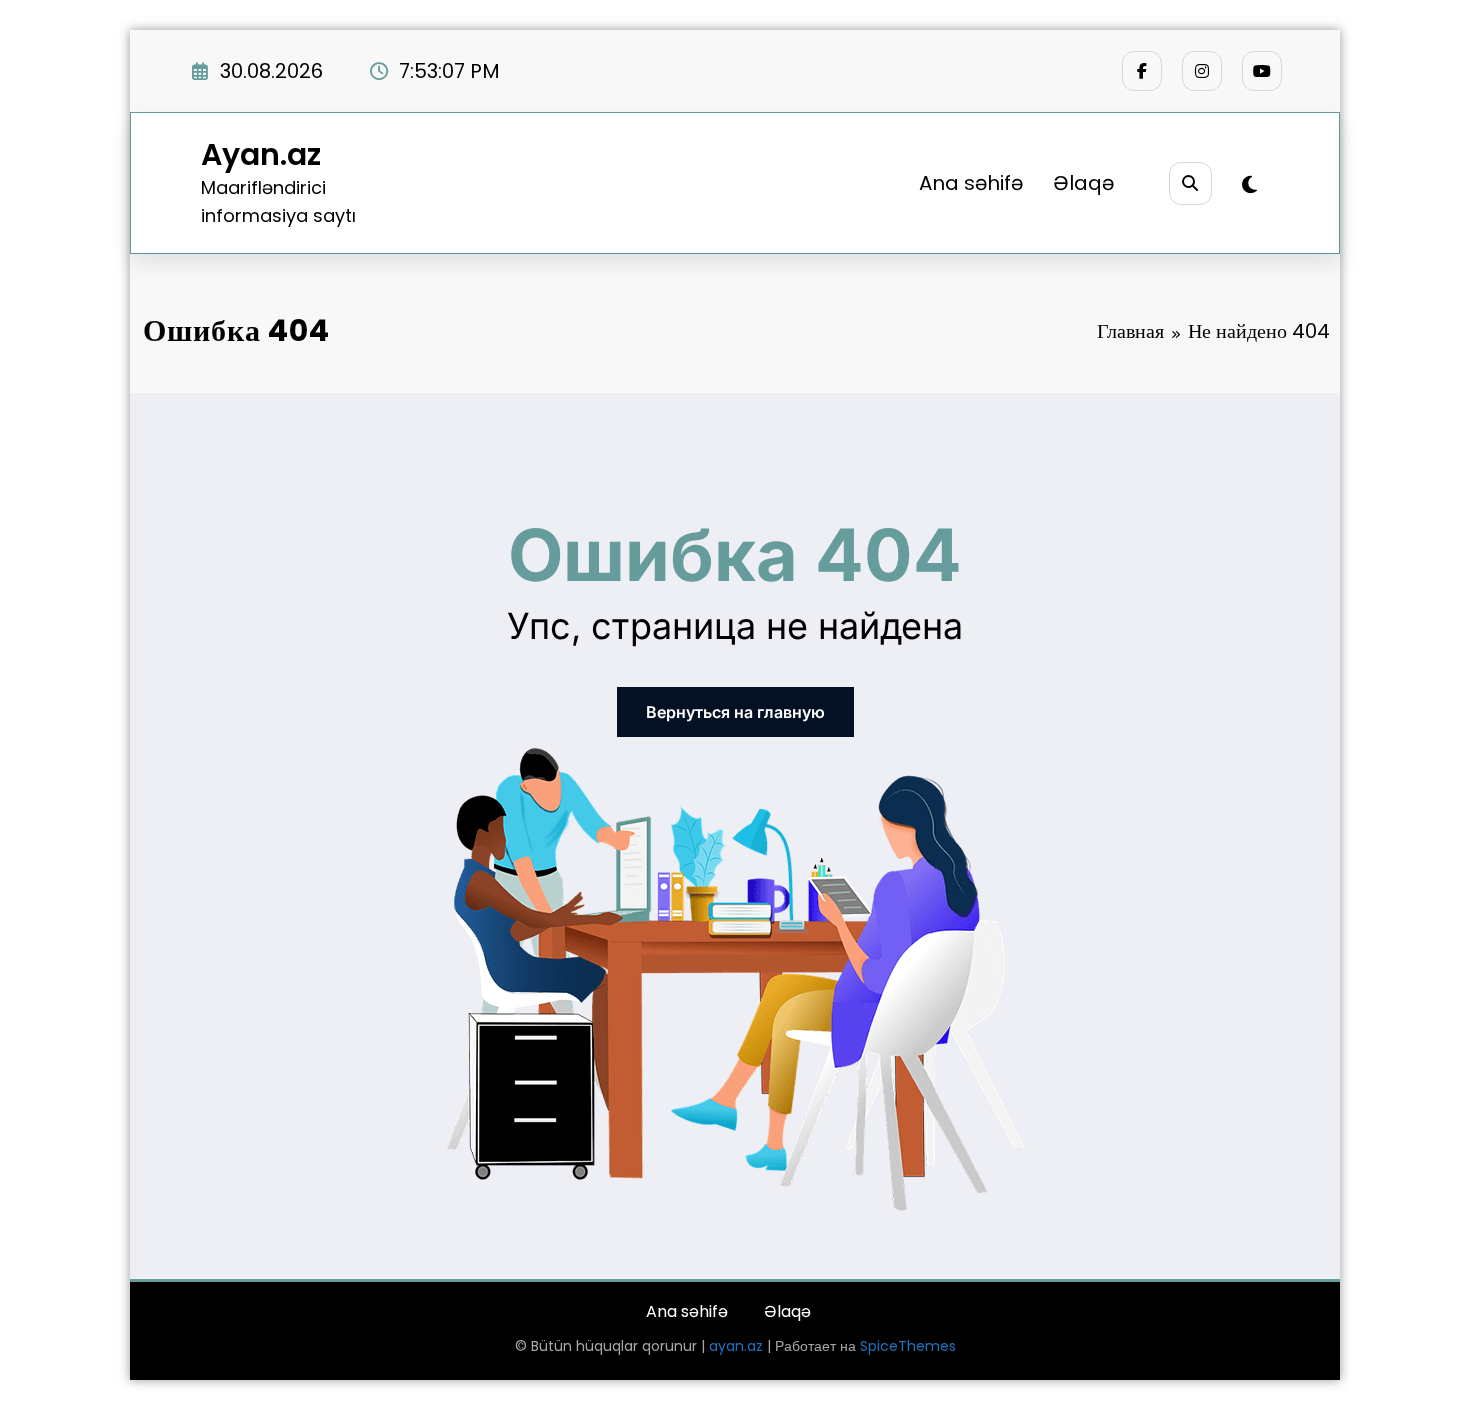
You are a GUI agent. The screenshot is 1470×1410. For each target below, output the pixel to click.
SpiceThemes (908, 1346)
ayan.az (736, 1346)
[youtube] (1262, 71)
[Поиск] (1190, 183)
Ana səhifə (971, 183)
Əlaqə (1083, 183)
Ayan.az (261, 154)
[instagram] (1202, 71)
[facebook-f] (1142, 71)
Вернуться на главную (735, 712)
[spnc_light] (1249, 185)
